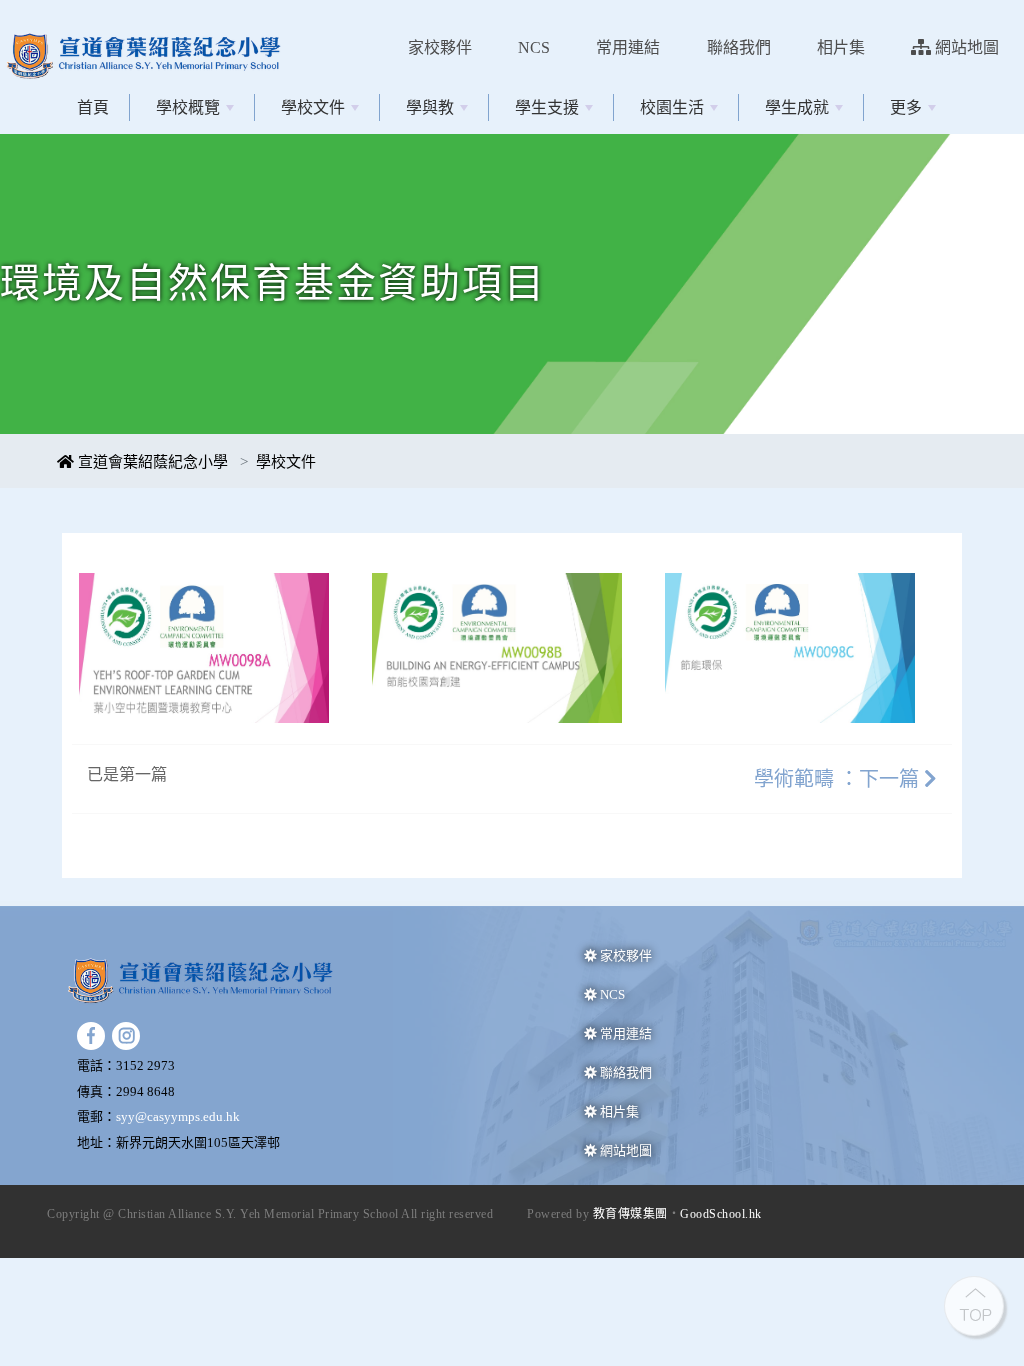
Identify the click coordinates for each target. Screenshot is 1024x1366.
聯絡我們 (739, 47)
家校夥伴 (440, 47)
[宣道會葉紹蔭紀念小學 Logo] (150, 18)
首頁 (93, 107)
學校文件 (313, 107)
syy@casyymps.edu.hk (178, 1116)
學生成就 (797, 107)
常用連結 (628, 47)
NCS (534, 47)
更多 (906, 107)
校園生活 (672, 107)
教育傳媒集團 (630, 1214)
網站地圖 (965, 47)
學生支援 (547, 107)
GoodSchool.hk (721, 1214)
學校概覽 (188, 107)
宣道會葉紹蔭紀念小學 (151, 462)
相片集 (841, 47)
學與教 (430, 107)
